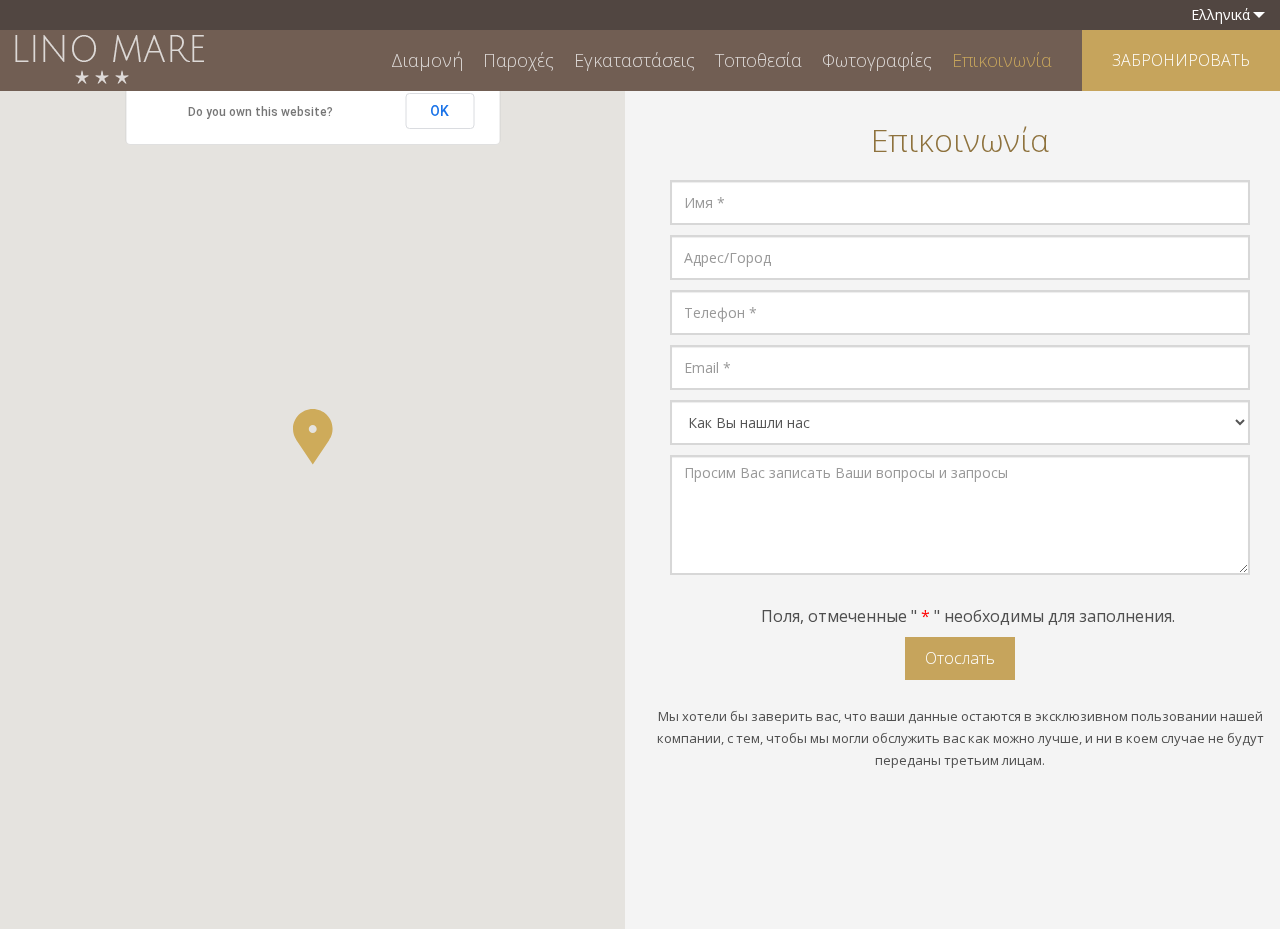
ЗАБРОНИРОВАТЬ (1181, 60)
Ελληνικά (1220, 14)
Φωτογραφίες (877, 60)
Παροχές (518, 60)
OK (439, 111)
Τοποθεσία (758, 60)
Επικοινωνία (1002, 60)
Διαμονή (427, 60)
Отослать (960, 658)
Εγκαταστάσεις (634, 60)
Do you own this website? (260, 112)
